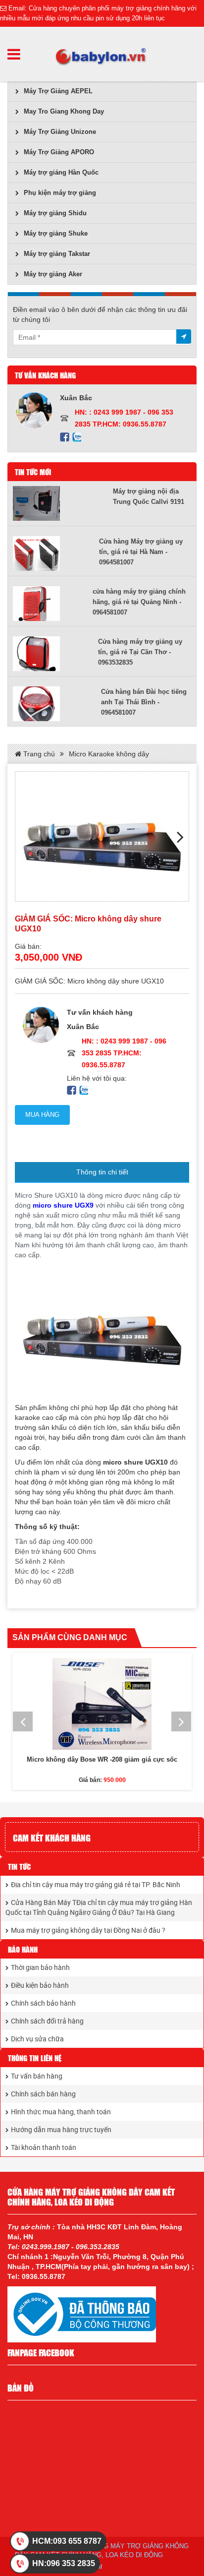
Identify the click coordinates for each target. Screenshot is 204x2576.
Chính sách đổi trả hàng (47, 2021)
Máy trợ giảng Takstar (57, 254)
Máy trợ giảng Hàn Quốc (61, 172)
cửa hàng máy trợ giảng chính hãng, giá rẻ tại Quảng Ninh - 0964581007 (139, 602)
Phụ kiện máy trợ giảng (60, 193)
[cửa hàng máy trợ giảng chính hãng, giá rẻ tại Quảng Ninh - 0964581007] (53, 604)
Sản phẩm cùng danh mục (70, 1637)
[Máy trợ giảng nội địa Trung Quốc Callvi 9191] (63, 503)
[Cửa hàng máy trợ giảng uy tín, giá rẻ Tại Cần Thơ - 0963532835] (55, 654)
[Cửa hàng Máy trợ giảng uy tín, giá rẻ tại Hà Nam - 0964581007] (56, 553)
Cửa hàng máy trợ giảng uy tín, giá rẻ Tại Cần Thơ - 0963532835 (140, 652)
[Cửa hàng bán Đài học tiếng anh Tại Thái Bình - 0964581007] (57, 704)
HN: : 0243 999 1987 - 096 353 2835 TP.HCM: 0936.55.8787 (124, 1053)
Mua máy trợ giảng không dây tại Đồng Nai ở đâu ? (88, 1930)
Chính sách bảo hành (43, 2003)
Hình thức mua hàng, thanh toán (61, 2112)
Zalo (76, 437)
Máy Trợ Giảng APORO (59, 152)
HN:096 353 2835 (64, 2563)
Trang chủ (38, 754)
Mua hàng (42, 1115)
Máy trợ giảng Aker (53, 274)
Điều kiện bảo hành (40, 1985)
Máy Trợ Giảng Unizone (60, 132)
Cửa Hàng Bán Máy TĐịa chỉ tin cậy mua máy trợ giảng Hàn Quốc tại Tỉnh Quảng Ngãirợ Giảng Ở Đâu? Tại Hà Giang (99, 1907)
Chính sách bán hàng (43, 2094)
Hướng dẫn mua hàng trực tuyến (61, 2129)
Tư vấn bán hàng (37, 2076)
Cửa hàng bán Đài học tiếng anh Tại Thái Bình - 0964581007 (144, 702)
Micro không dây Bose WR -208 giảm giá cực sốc (102, 1759)
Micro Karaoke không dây (109, 754)
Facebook (65, 437)
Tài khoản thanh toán (44, 2147)
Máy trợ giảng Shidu (55, 213)
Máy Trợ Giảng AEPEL (58, 91)
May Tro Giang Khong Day (64, 111)
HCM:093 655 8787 (67, 2541)
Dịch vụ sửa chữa (37, 2039)
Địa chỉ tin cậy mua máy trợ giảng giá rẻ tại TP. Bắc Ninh (96, 1884)
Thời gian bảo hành (40, 1967)
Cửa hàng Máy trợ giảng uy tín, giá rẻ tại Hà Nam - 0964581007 (141, 552)
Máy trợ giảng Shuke (56, 233)
